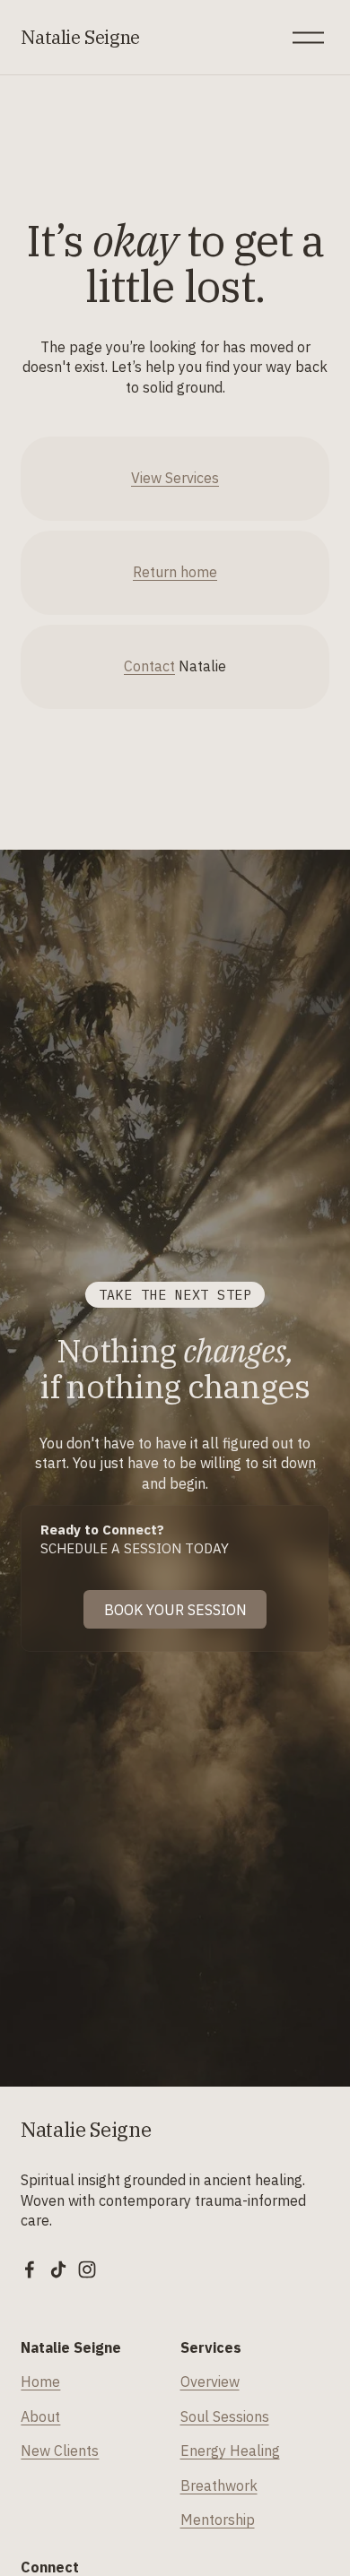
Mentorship (218, 2520)
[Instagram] (87, 2269)
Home (40, 2382)
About (40, 2416)
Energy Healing (230, 2451)
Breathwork (219, 2485)
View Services (175, 478)
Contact (149, 666)
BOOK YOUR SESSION (175, 1610)
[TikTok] (58, 2269)
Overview (210, 2382)
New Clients (60, 2451)
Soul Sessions (225, 2416)
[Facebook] (30, 2269)
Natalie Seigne (80, 37)
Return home (175, 572)
